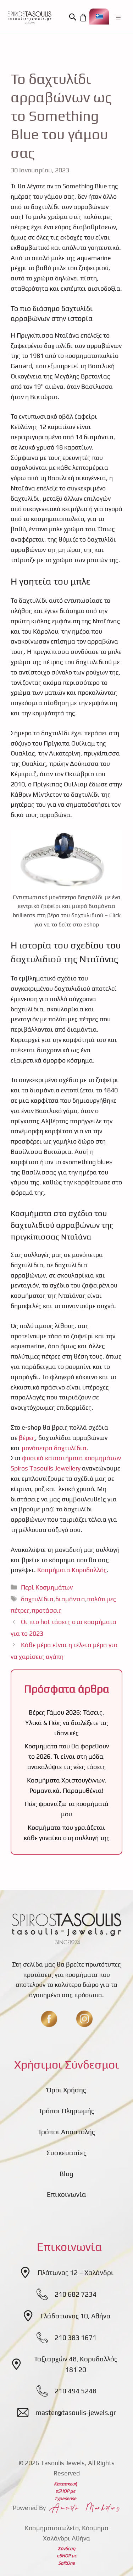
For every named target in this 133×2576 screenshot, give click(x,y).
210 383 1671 (76, 2338)
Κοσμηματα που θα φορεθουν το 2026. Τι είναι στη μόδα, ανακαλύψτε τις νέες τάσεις (67, 1756)
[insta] (84, 2019)
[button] (74, 17)
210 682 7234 (76, 2294)
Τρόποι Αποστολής (66, 2132)
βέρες (26, 1438)
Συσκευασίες (66, 2153)
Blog (66, 2174)
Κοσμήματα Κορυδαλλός (72, 1570)
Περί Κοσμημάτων (47, 1587)
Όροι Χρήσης (66, 2090)
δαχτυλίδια (37, 1599)
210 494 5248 (76, 2391)
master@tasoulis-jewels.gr (76, 2413)
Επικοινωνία (66, 2194)
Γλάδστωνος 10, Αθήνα (76, 2316)
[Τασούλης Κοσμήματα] (29, 17)
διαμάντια (70, 1599)
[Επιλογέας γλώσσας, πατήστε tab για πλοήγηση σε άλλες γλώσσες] (99, 17)
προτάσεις (47, 1610)
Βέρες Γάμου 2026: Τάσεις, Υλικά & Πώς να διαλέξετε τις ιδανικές (67, 1723)
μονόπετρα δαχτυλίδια (54, 1448)
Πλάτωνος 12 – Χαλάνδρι (76, 2273)
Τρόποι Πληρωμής (66, 2111)
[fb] (49, 2019)
